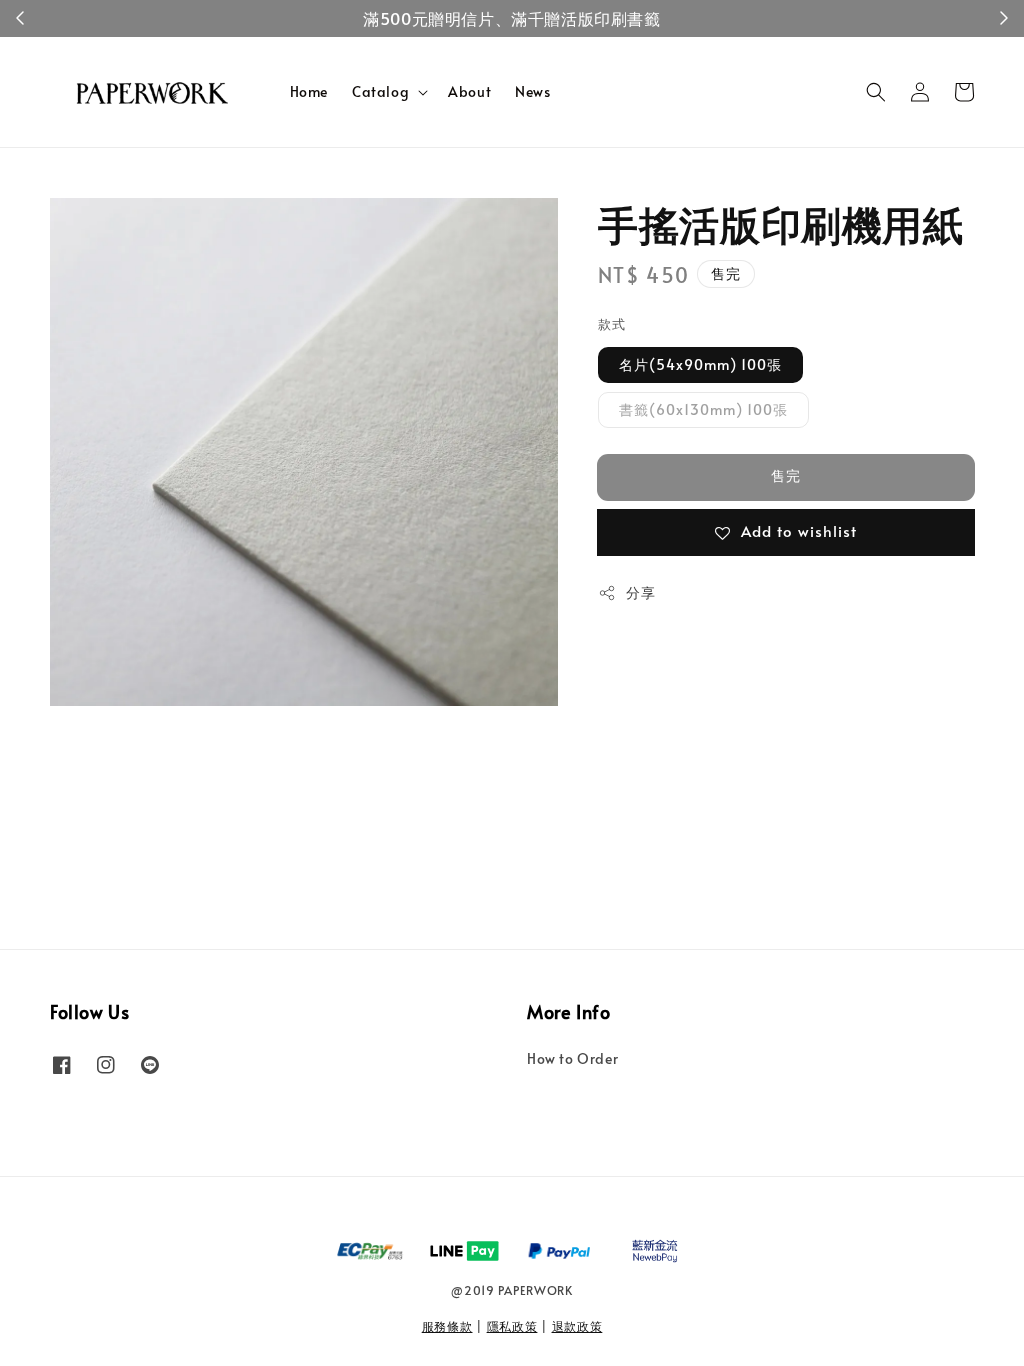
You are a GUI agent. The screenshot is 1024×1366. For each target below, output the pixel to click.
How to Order (572, 1059)
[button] (876, 92)
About (469, 91)
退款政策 (577, 1326)
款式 (611, 324)
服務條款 (447, 1326)
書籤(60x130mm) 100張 (703, 409)
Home (309, 91)
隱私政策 (512, 1326)
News (532, 91)
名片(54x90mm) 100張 (700, 364)
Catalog (380, 92)
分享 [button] (640, 592)
